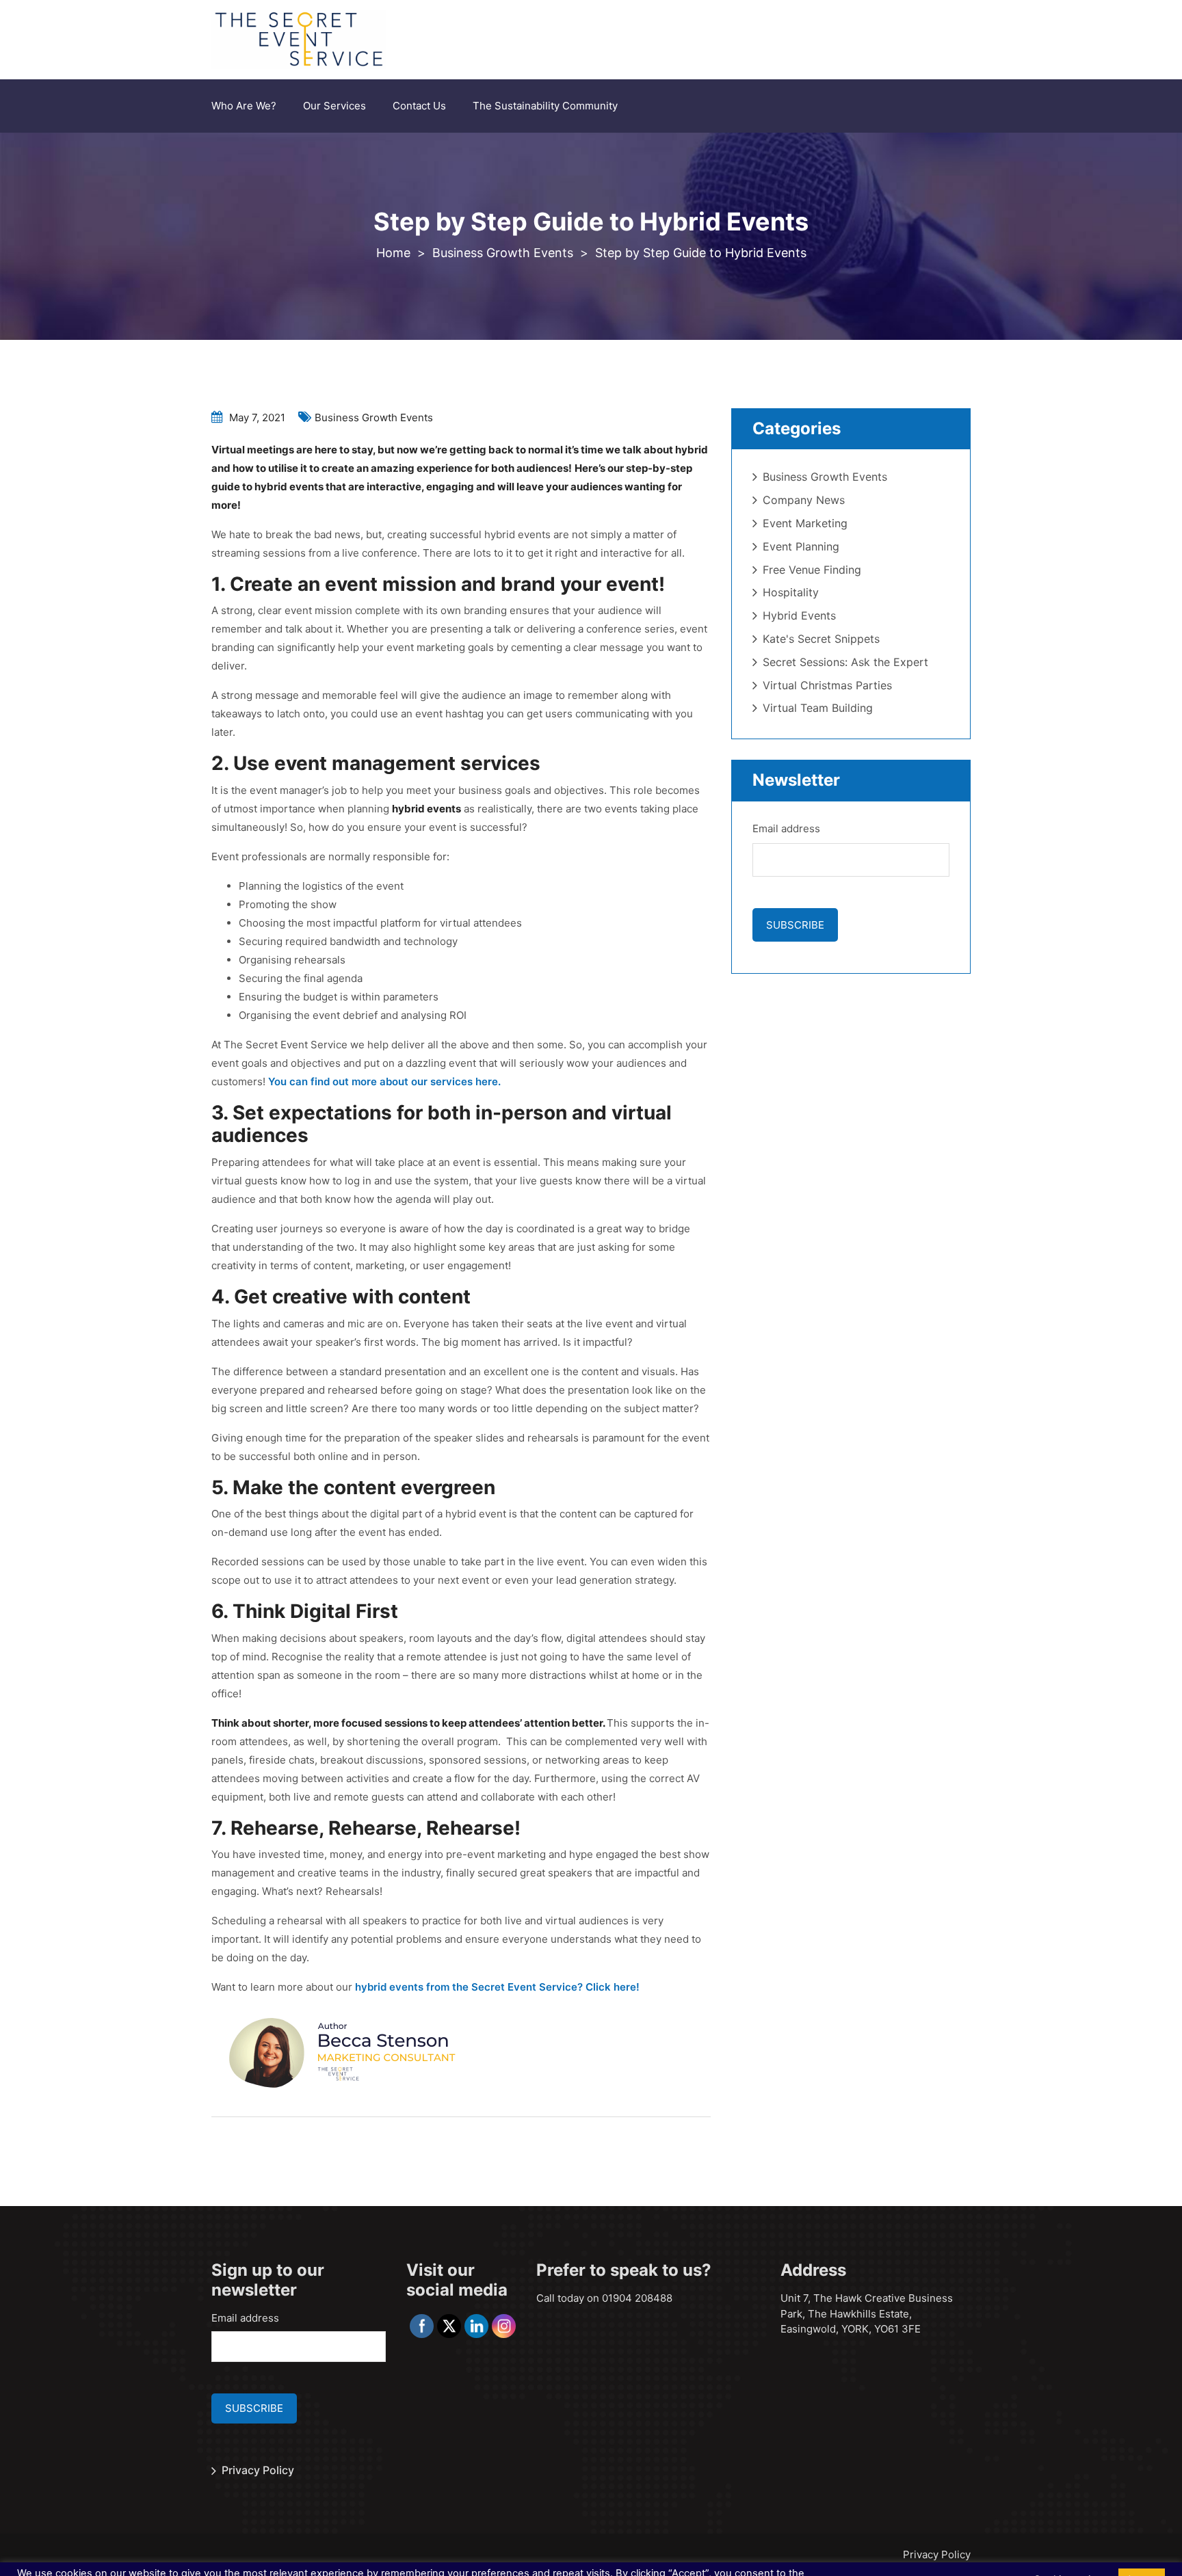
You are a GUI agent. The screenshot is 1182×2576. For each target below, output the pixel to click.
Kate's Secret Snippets (821, 639)
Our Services (334, 106)
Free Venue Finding (812, 570)
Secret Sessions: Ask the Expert (845, 662)
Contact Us (419, 106)
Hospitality (791, 592)
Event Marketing (805, 523)
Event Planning (801, 546)
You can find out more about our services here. (384, 1081)
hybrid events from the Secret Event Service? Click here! (497, 1987)
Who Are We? (244, 106)
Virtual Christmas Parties (827, 685)
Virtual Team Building (818, 708)
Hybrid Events (799, 615)
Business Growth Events (374, 417)
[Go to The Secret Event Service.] (393, 253)
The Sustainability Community (545, 106)
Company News (804, 500)
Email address (786, 828)
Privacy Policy (258, 2470)
